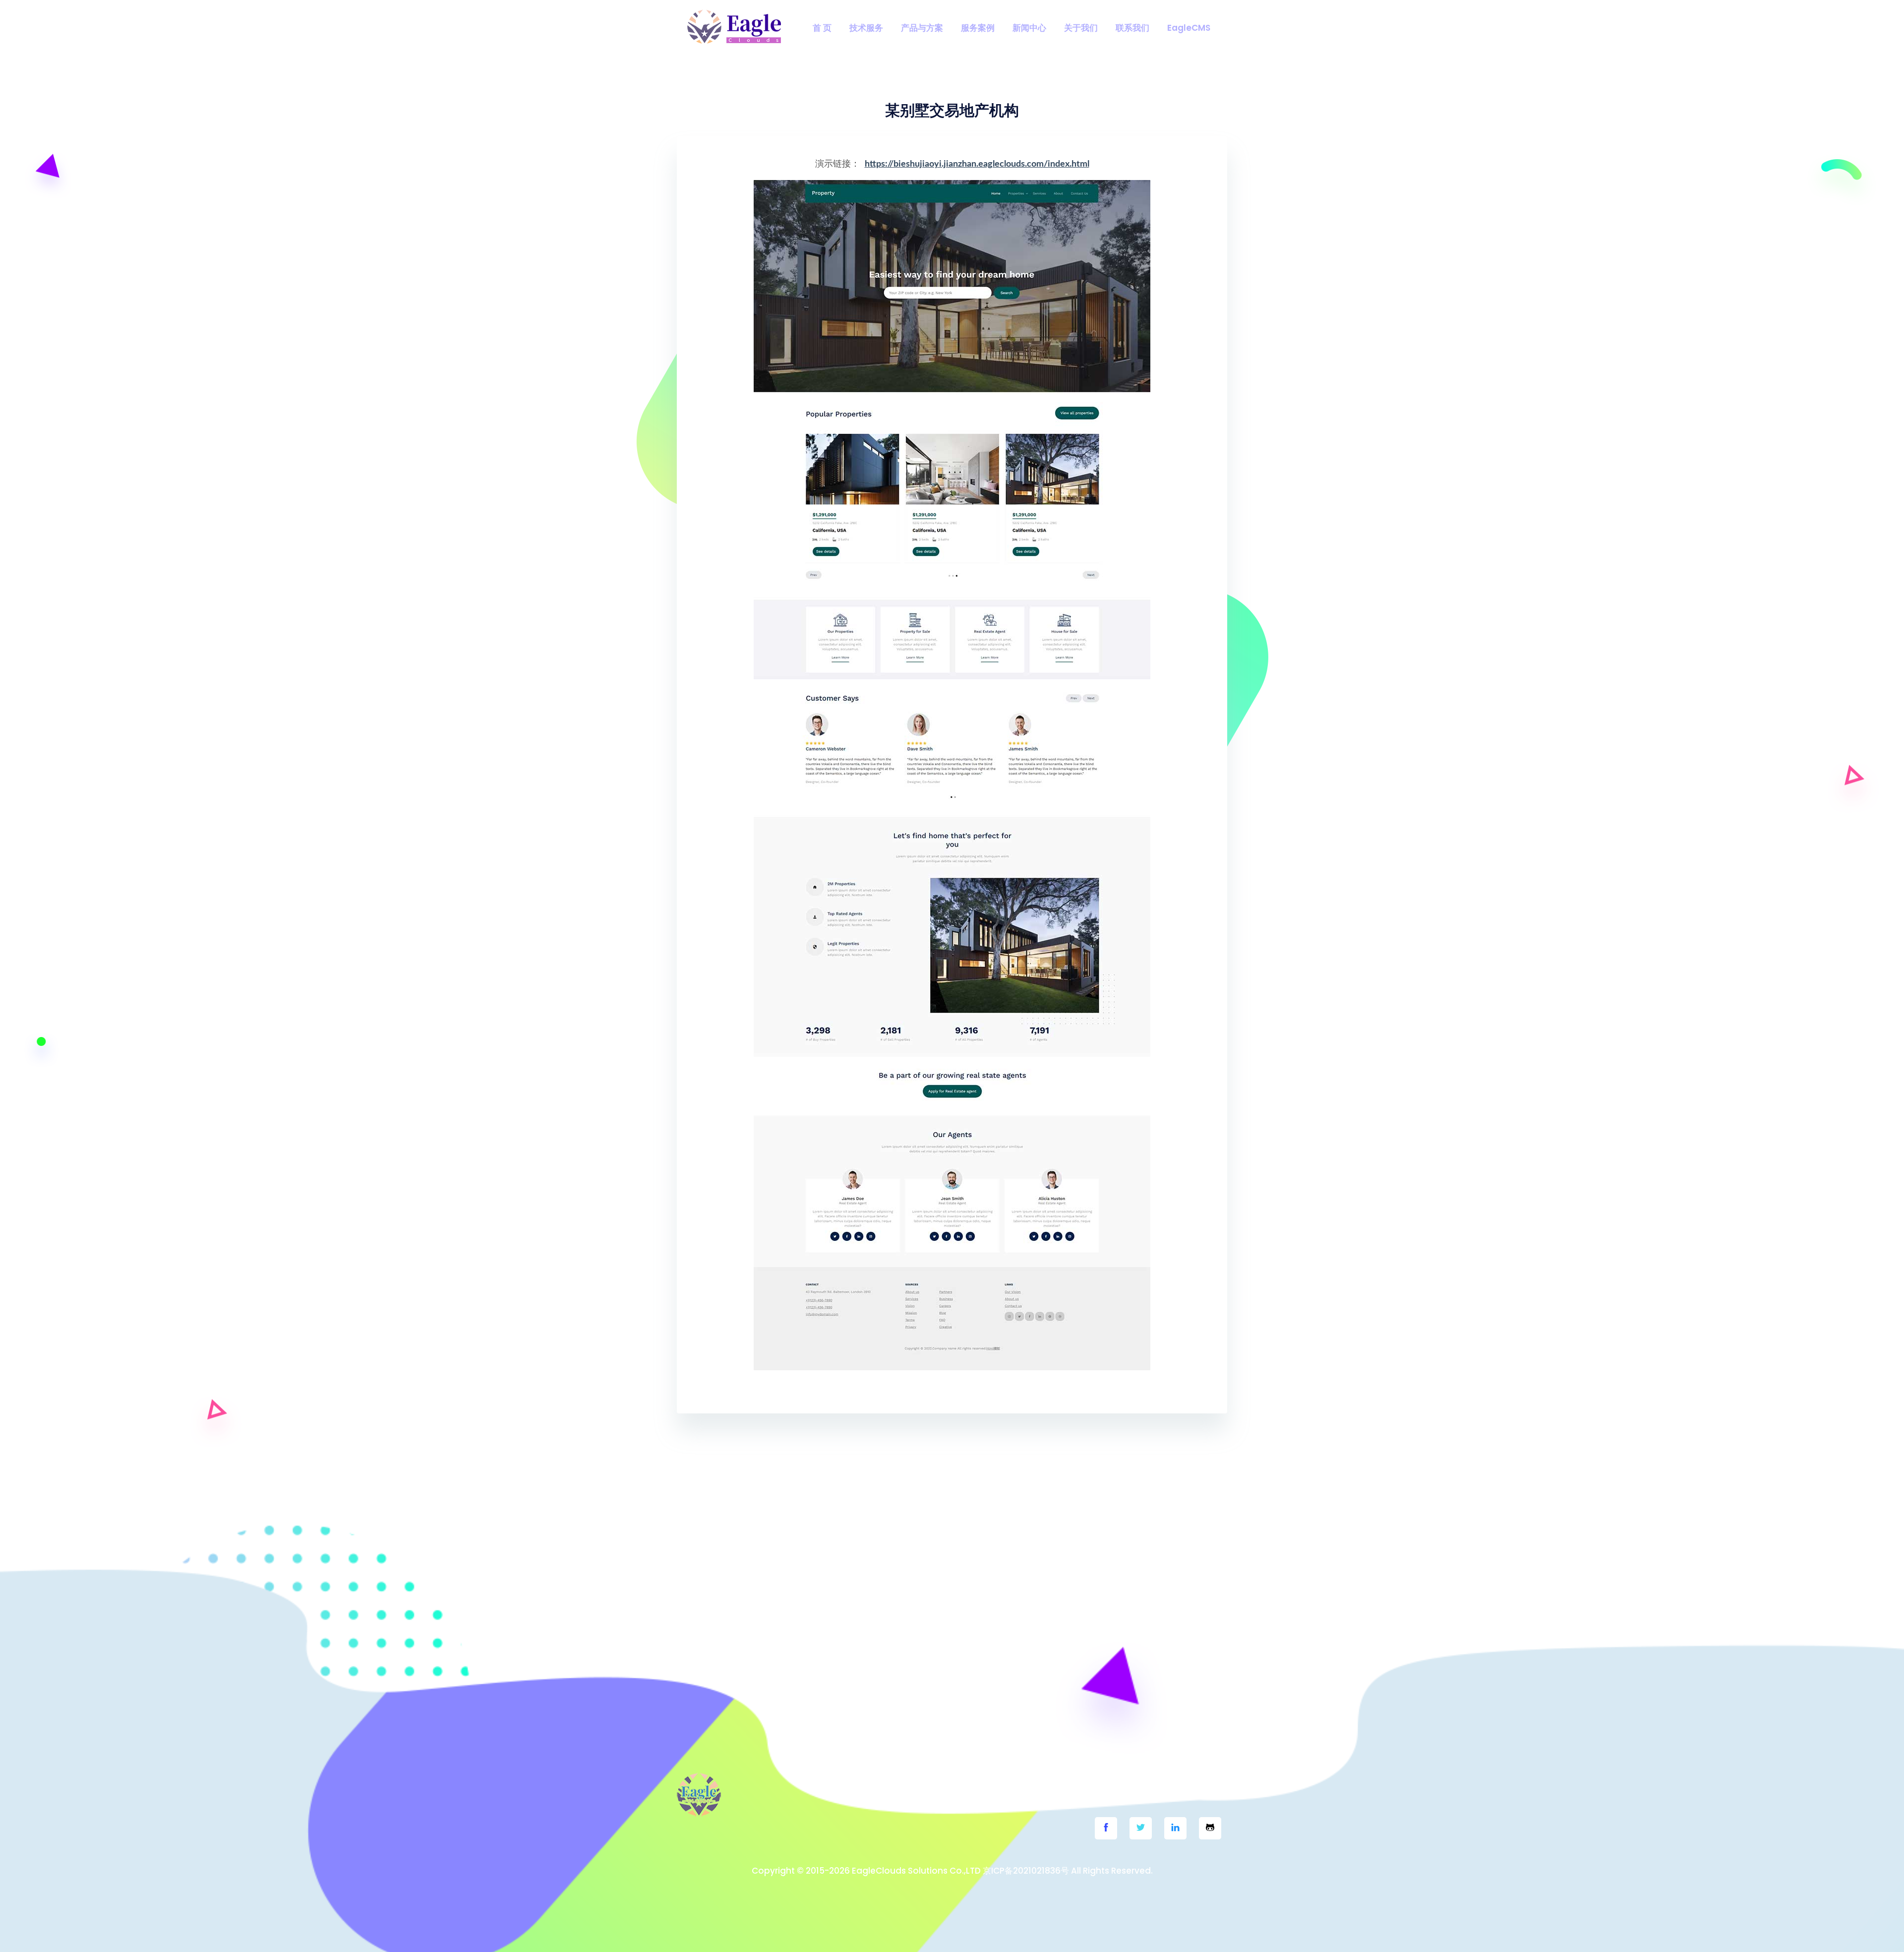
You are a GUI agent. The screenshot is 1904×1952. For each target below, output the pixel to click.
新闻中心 (1029, 28)
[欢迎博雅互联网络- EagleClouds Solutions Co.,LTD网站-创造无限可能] (734, 27)
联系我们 (1132, 28)
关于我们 (1081, 28)
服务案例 (978, 28)
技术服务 (866, 28)
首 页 (822, 28)
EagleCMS (1189, 28)
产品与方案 (922, 28)
